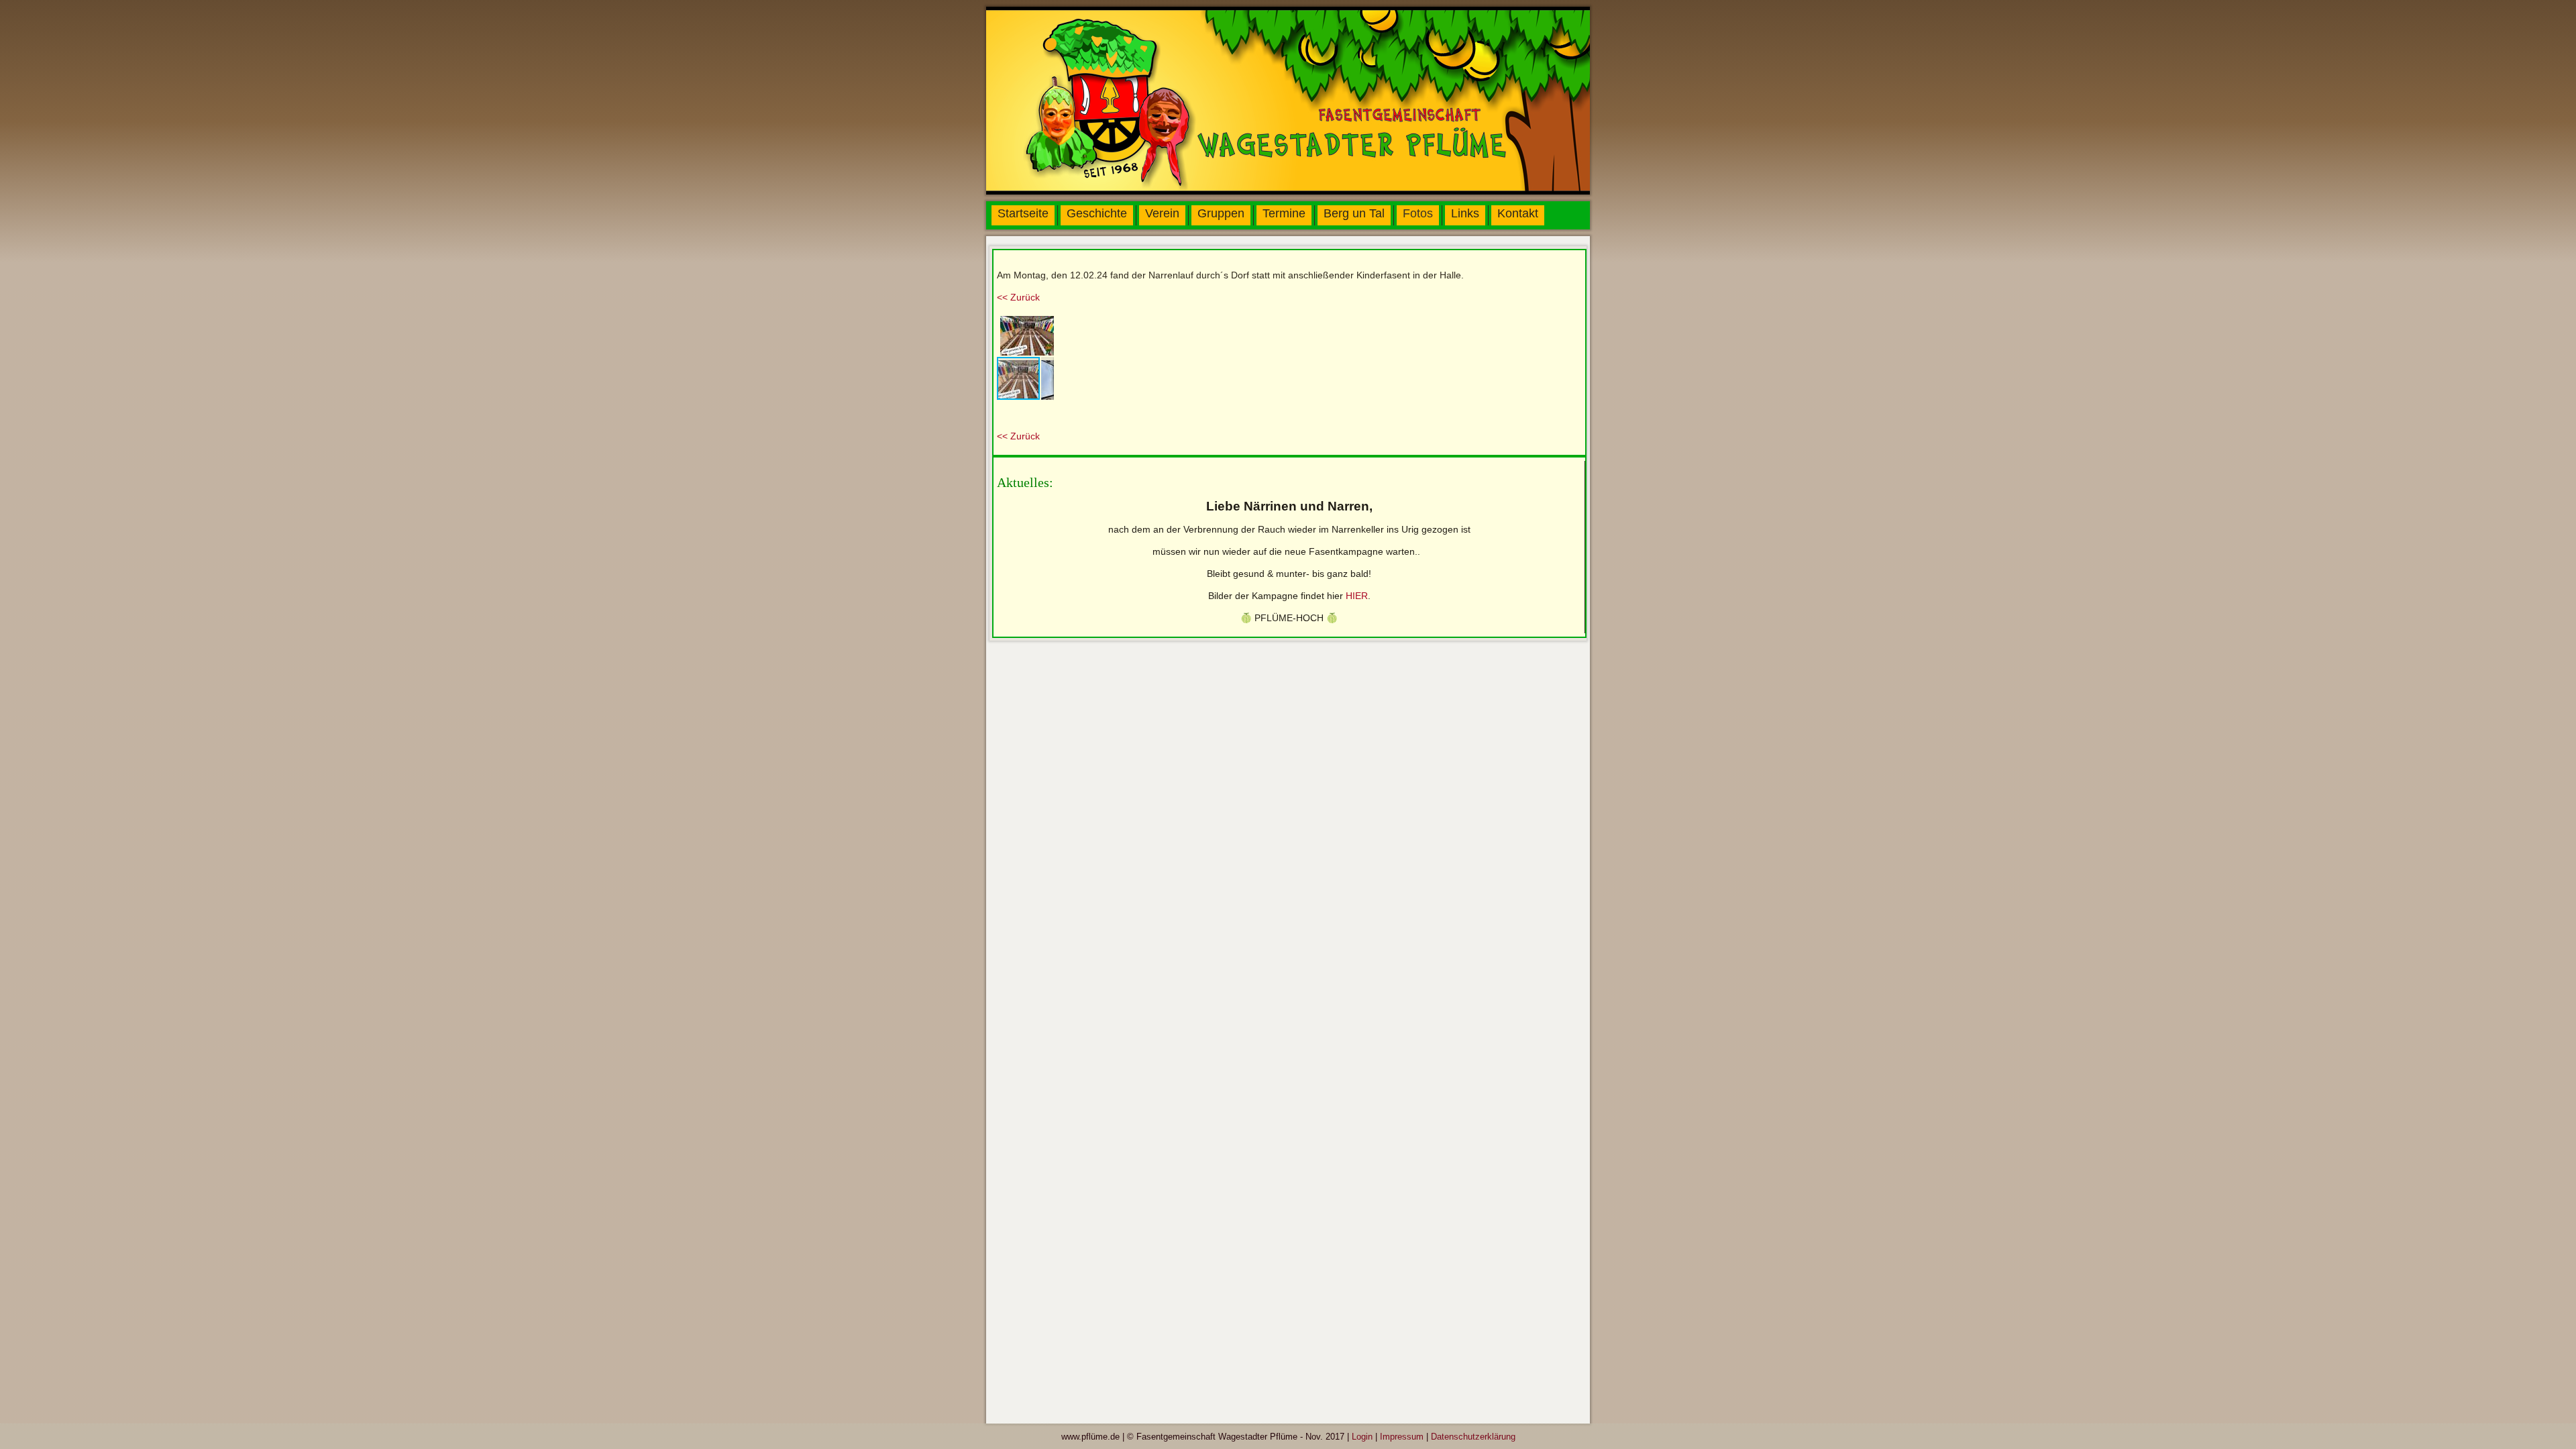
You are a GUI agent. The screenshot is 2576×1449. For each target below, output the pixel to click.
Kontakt (1518, 213)
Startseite (1023, 213)
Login (1362, 1437)
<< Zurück (1018, 297)
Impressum (1402, 1437)
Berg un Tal (1354, 213)
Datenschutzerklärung (1473, 1437)
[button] (1042, 325)
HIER (1357, 596)
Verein (1162, 213)
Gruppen (1221, 213)
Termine (1284, 213)
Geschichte (1097, 213)
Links (1465, 213)
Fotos (1418, 213)
